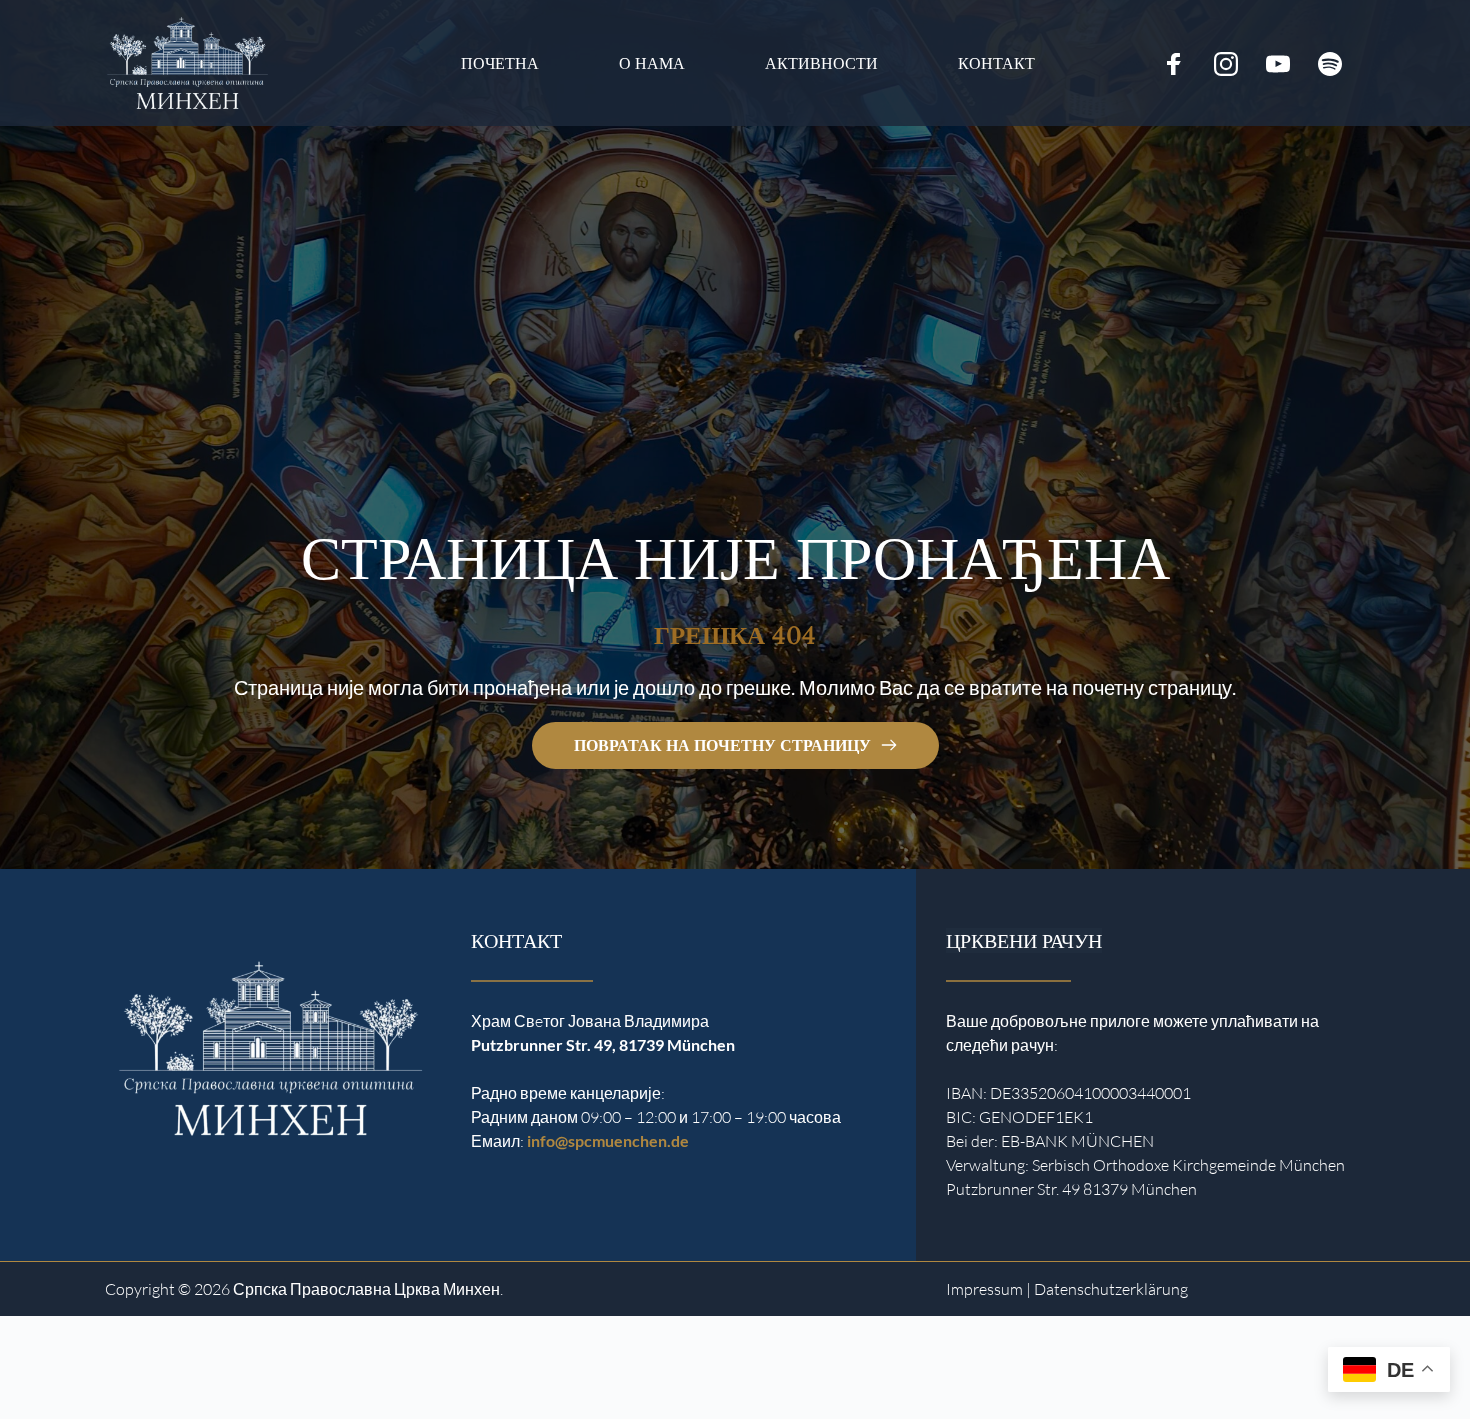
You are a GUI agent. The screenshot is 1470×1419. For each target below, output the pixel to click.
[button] (44, 1375)
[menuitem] (500, 63)
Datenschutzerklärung (1111, 1289)
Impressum (984, 1289)
